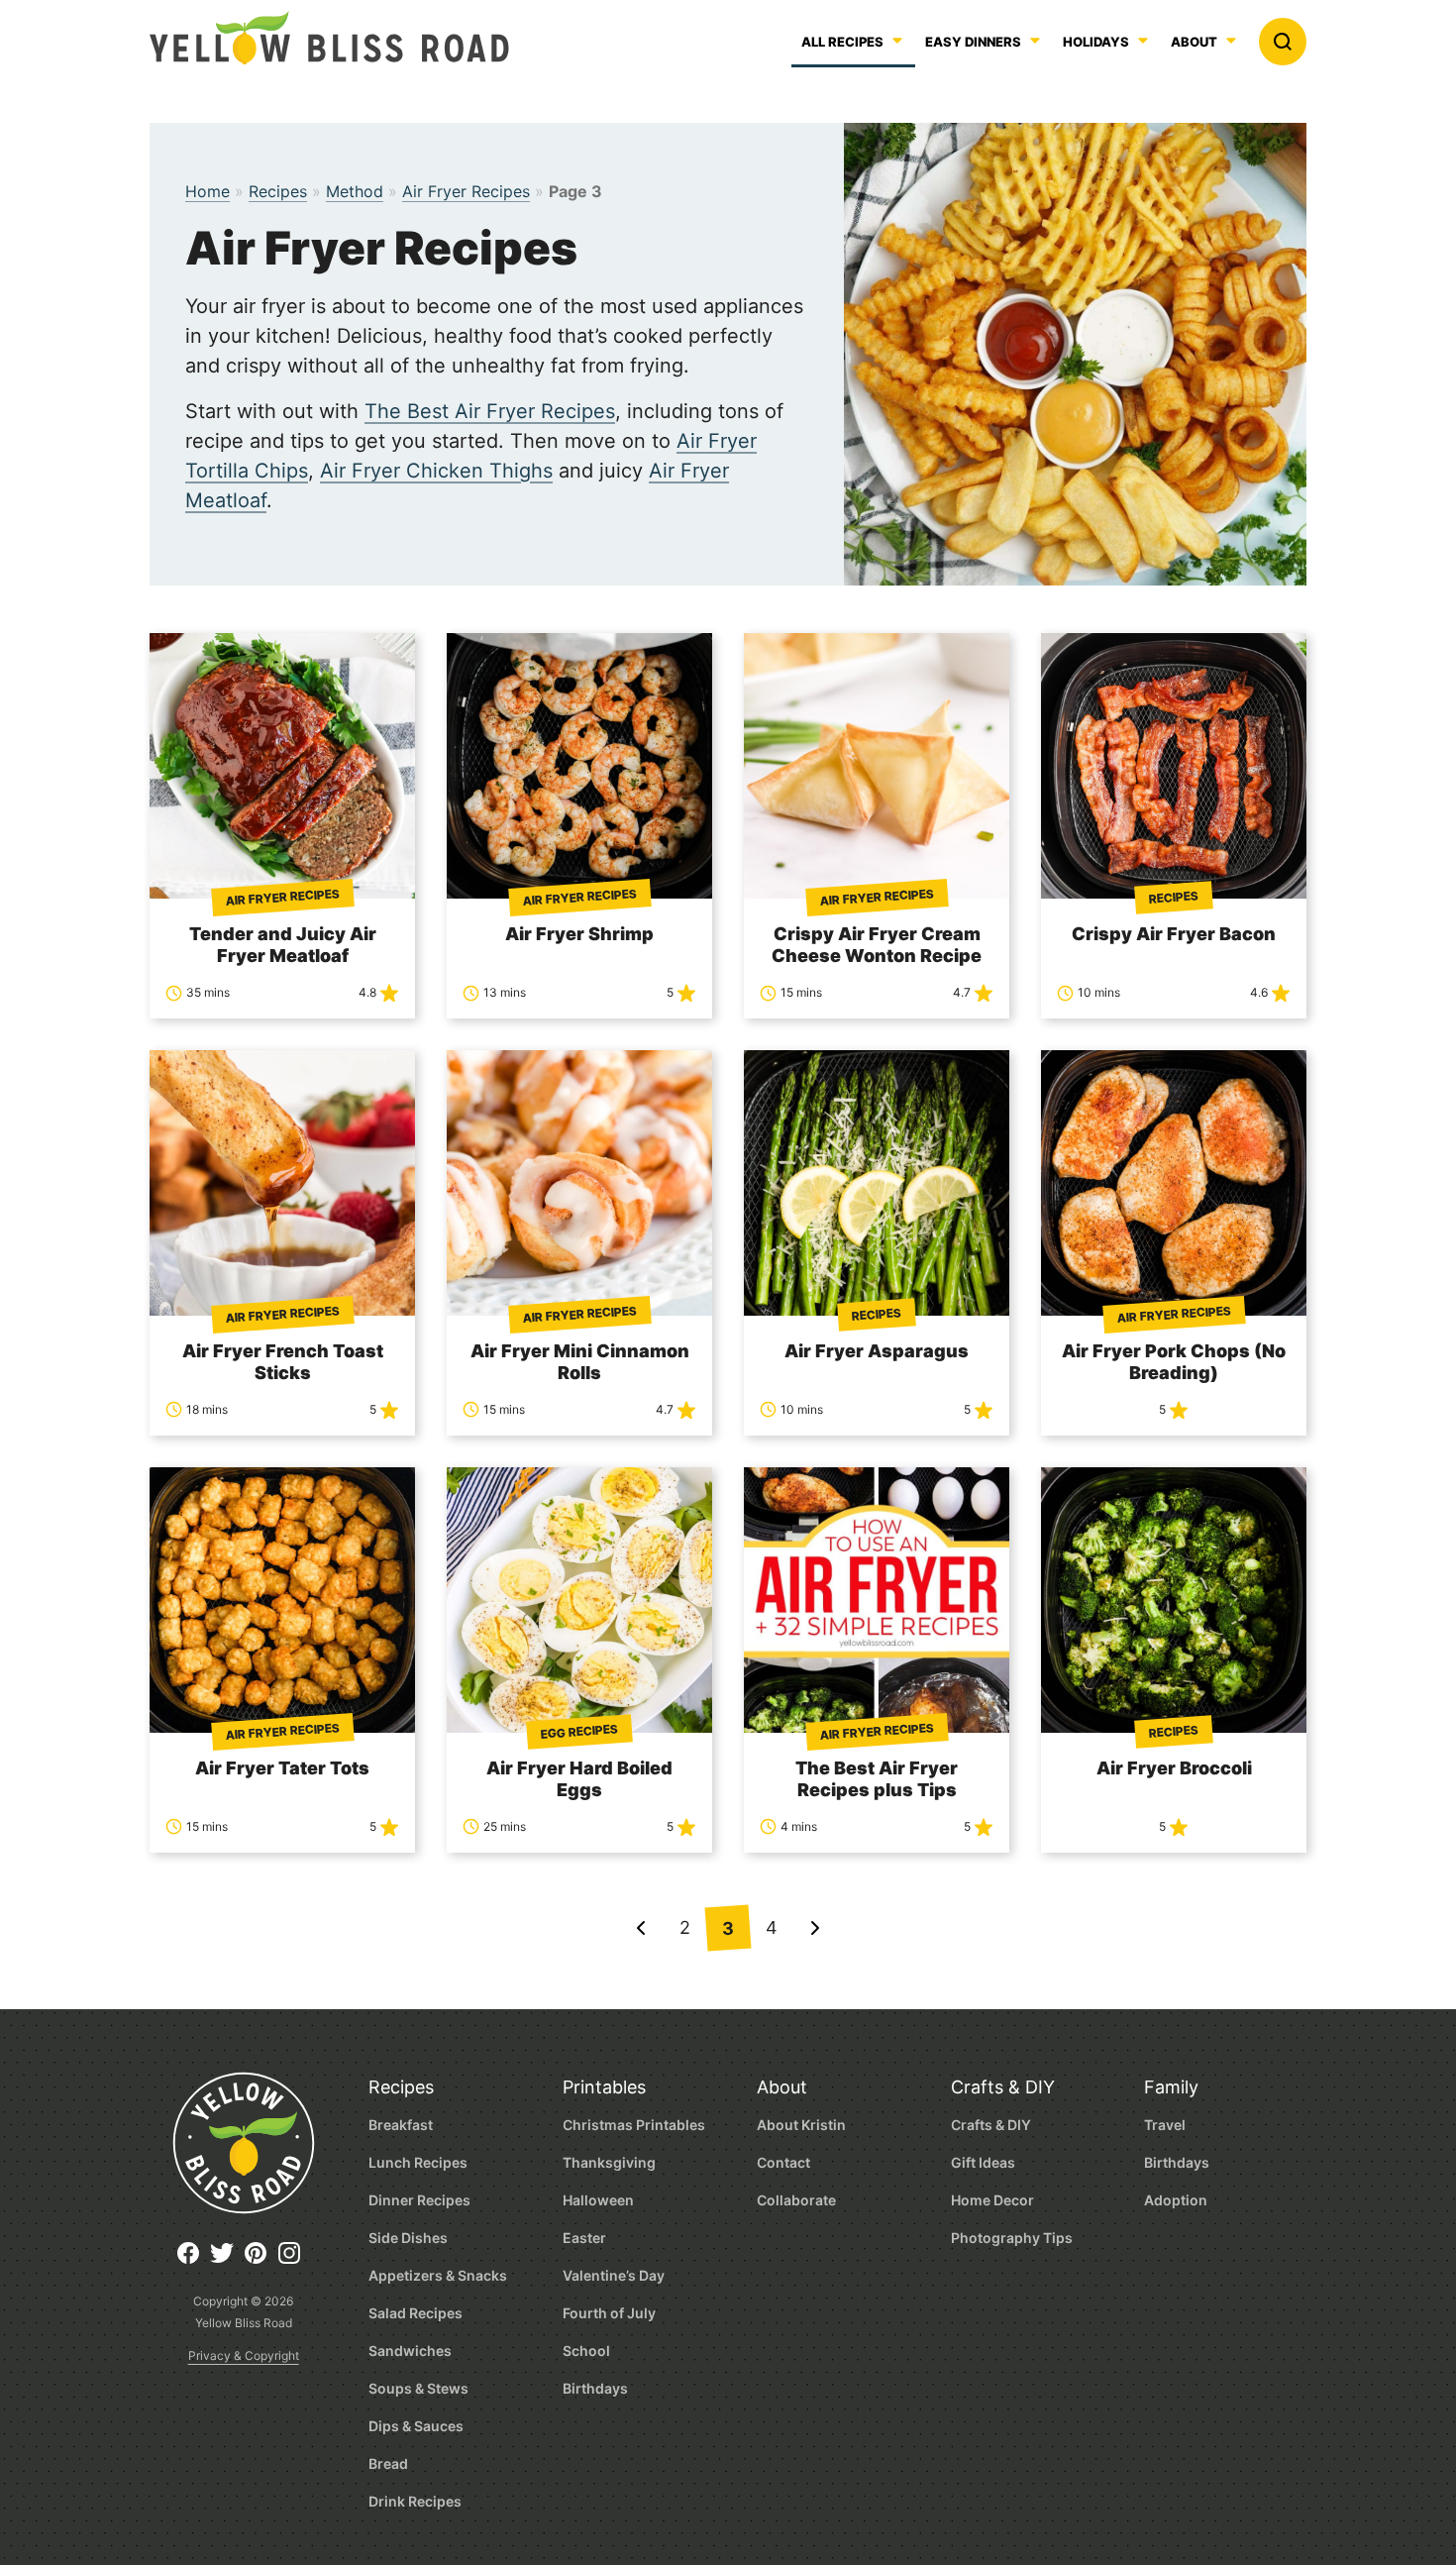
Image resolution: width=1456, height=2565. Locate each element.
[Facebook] (193, 2260)
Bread (388, 2463)
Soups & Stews (418, 2388)
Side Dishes (408, 2238)
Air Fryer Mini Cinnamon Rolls (580, 1362)
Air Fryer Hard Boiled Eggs (579, 1779)
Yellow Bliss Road (329, 38)
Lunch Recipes (418, 2162)
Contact (783, 2162)
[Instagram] (294, 2260)
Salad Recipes (416, 2313)
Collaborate (796, 2200)
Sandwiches (410, 2351)
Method (355, 191)
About (1194, 43)
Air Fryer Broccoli (1174, 1768)
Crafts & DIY (1003, 2087)
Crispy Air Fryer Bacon (1174, 934)
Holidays (1096, 43)
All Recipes (842, 43)
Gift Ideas (983, 2162)
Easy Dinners (973, 43)
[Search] (1283, 42)
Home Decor (992, 2200)
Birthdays (595, 2388)
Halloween (598, 2200)
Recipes (278, 191)
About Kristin (801, 2125)
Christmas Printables (634, 2125)
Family (1171, 2087)
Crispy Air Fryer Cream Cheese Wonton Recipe (877, 945)
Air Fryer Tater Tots (282, 1768)
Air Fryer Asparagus (877, 1351)
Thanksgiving (609, 2162)
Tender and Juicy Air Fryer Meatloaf (283, 945)
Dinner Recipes (419, 2200)
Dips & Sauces (416, 2426)
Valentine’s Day (614, 2275)
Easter (584, 2238)
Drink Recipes (415, 2501)
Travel (1165, 2125)
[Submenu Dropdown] (1035, 41)
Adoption (1176, 2200)
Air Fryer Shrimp (579, 934)
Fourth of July (609, 2313)
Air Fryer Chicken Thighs (436, 471)
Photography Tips (1012, 2238)
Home (208, 191)
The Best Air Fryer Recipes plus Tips (877, 1779)
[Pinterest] (260, 2260)
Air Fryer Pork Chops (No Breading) (1174, 1362)
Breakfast (401, 2125)
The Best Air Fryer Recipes (490, 411)
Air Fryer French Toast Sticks (283, 1362)
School (586, 2351)
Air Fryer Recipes (466, 191)
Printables (604, 2087)
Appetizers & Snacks (438, 2275)
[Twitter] (227, 2260)
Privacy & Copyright (244, 2355)
